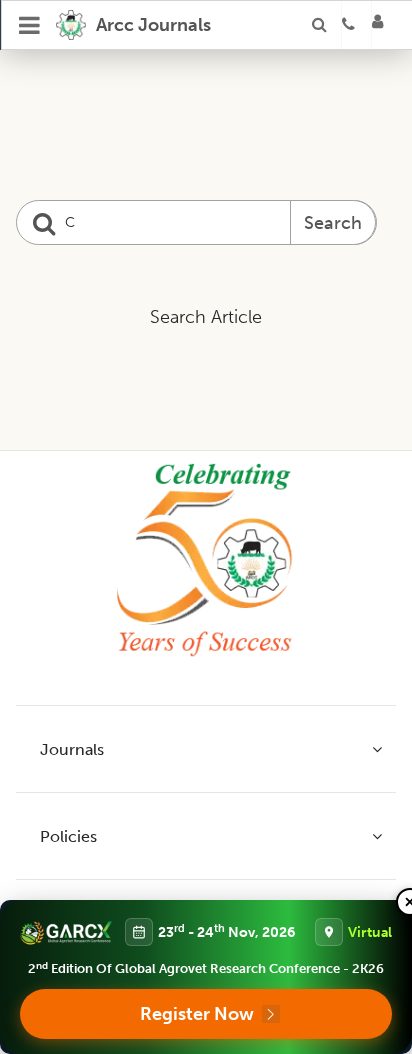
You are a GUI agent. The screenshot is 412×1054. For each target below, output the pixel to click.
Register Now (197, 1014)
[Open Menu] (30, 25)
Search (333, 223)
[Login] (384, 25)
